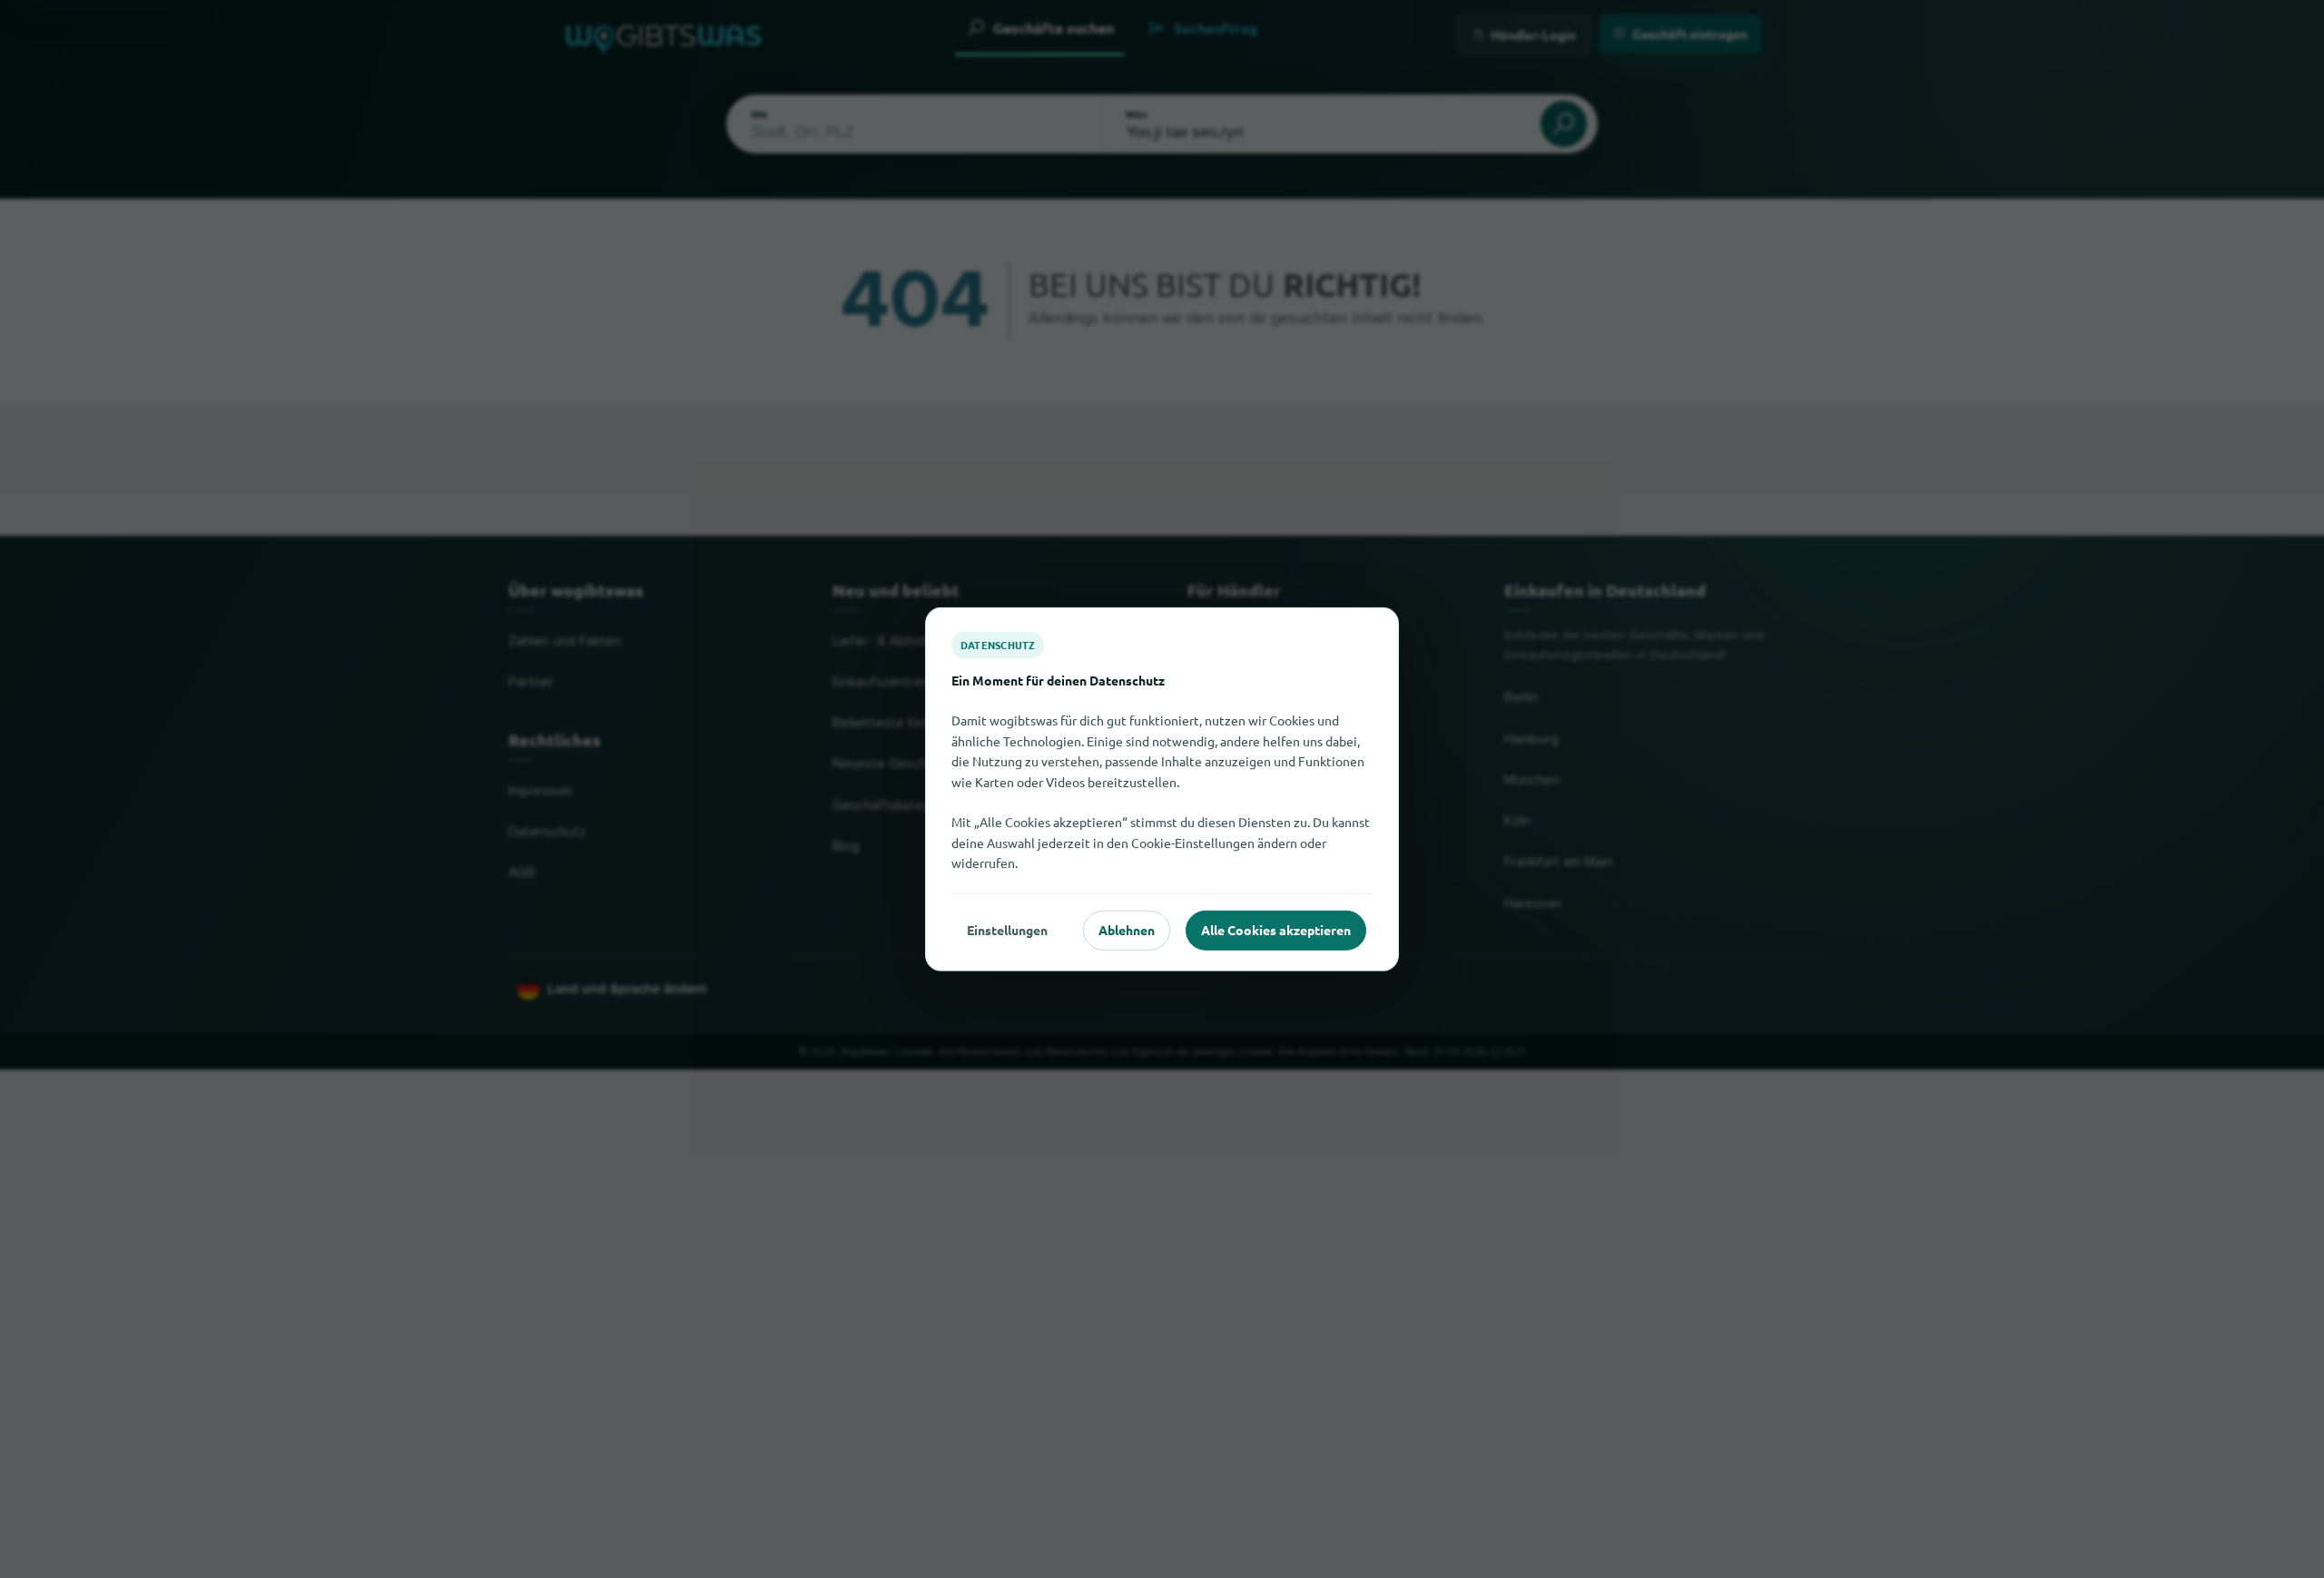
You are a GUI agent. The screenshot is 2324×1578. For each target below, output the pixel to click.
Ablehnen (1127, 930)
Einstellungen (1007, 930)
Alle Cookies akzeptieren (1276, 930)
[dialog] (1162, 789)
